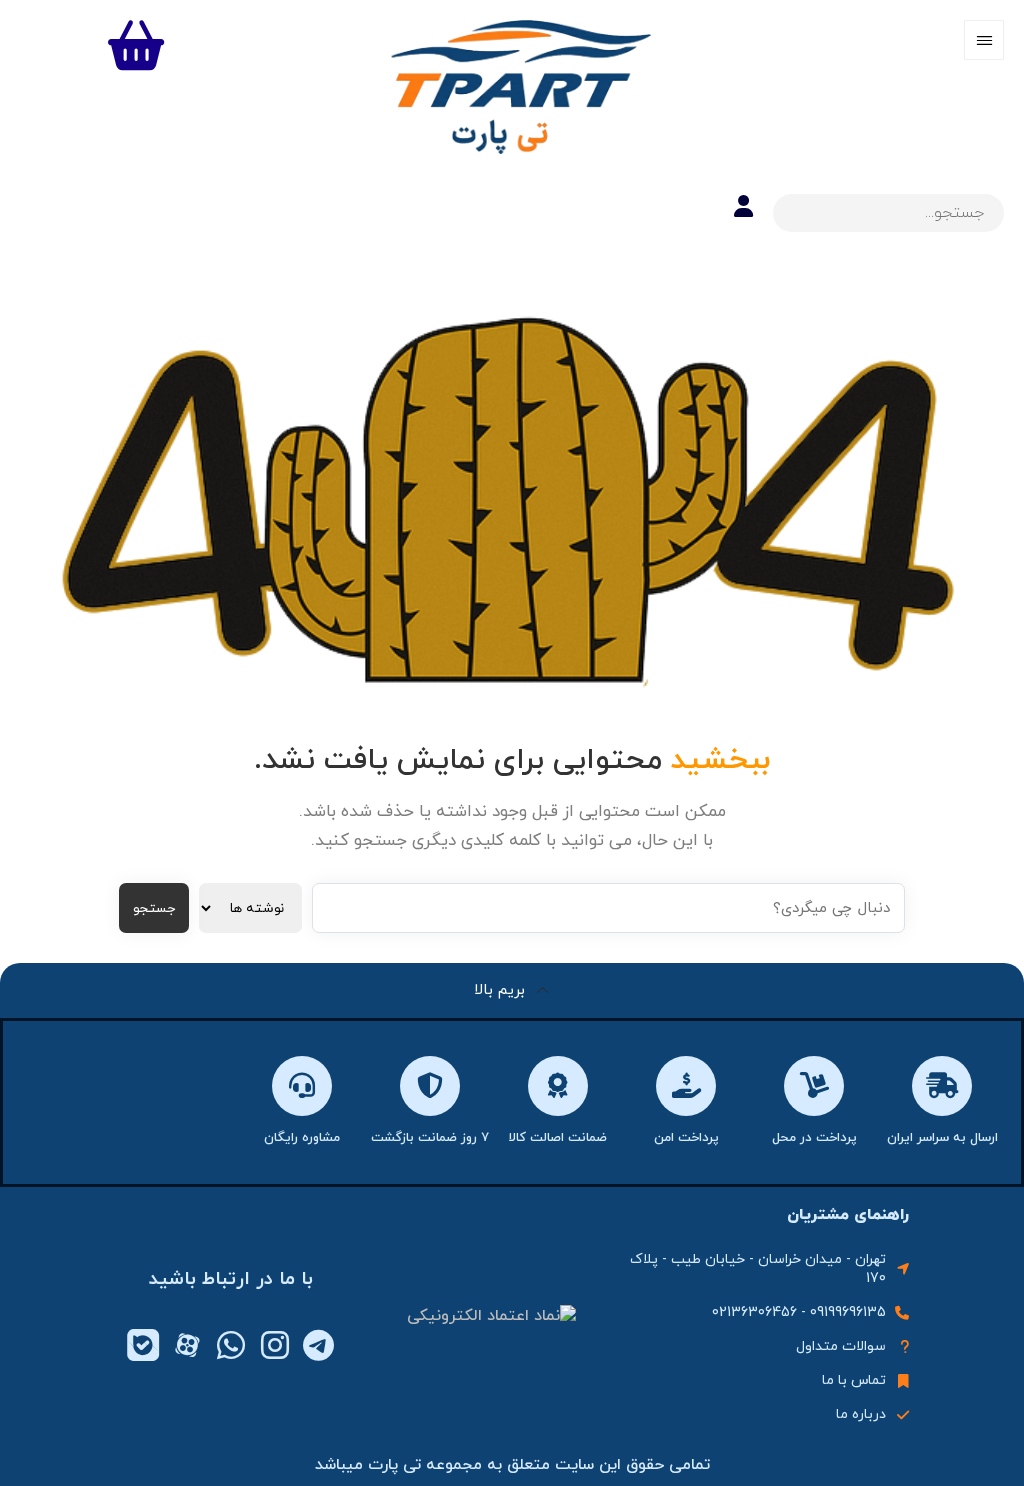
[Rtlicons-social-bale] (143, 1345)
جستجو (154, 908)
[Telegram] (319, 1345)
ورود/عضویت (743, 205)
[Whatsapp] (231, 1345)
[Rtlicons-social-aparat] (187, 1345)
